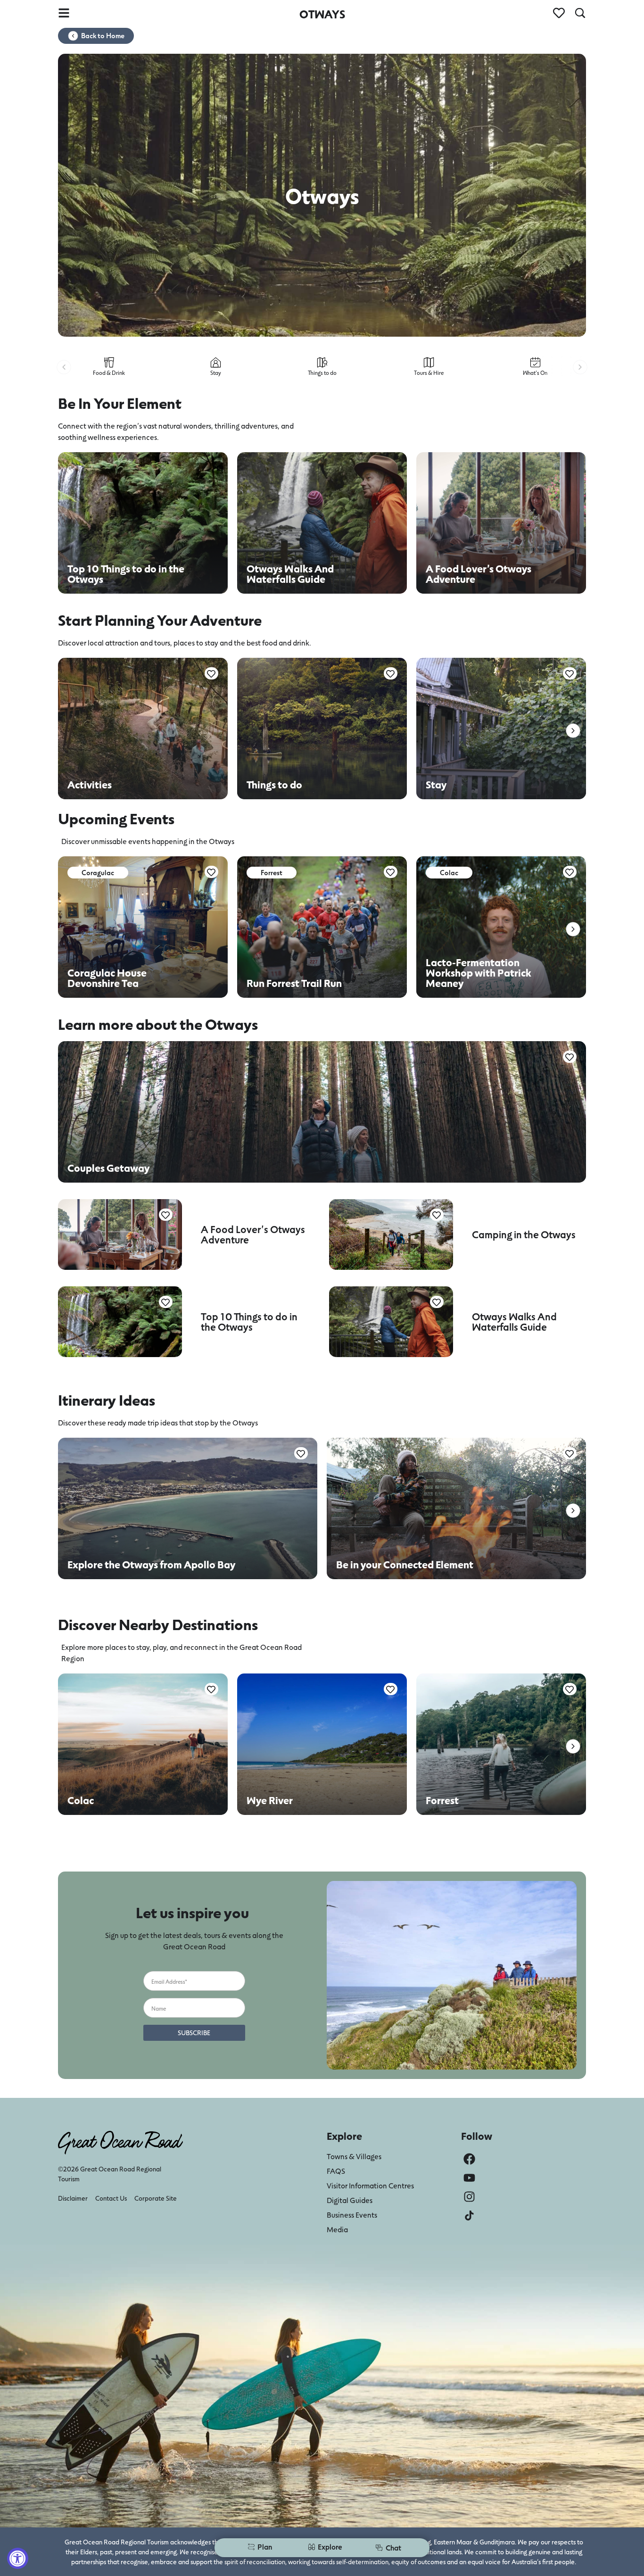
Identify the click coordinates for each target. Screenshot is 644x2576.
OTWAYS (322, 14)
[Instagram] (469, 2197)
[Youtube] (469, 2178)
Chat (393, 2547)
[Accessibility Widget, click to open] (18, 2558)
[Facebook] (469, 2159)
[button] (64, 367)
